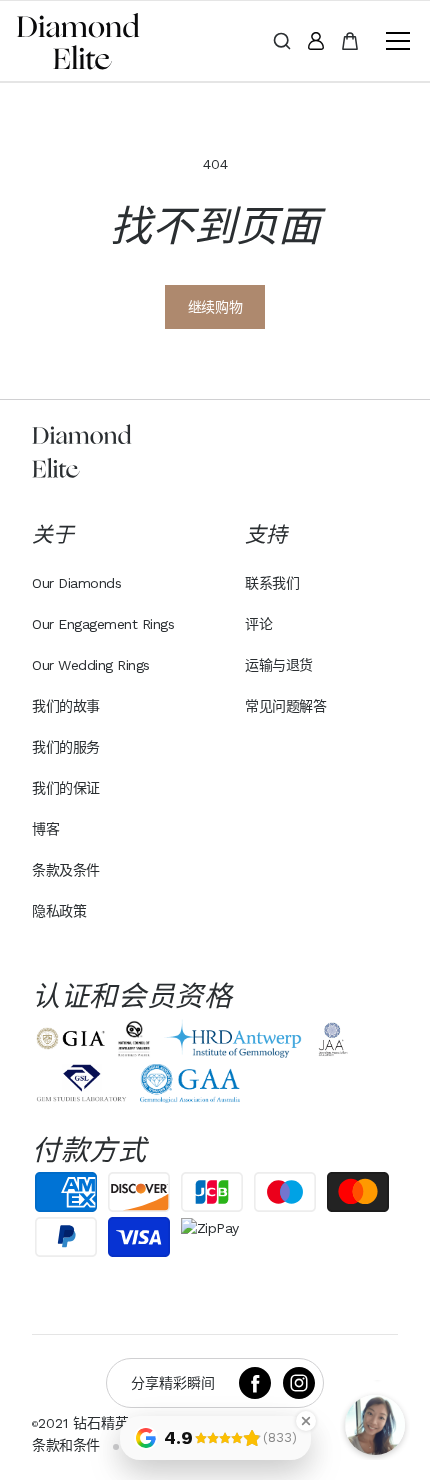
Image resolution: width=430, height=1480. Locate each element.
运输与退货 (279, 665)
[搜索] (282, 41)
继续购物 (215, 307)
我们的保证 (66, 788)
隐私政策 (59, 911)
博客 (45, 829)
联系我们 (272, 583)
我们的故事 (66, 706)
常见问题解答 (285, 706)
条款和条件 (66, 1445)
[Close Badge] (306, 1421)
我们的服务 (66, 747)
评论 (258, 624)
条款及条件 (66, 870)
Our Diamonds (76, 583)
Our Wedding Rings (91, 665)
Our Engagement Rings (103, 624)
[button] (394, 41)
